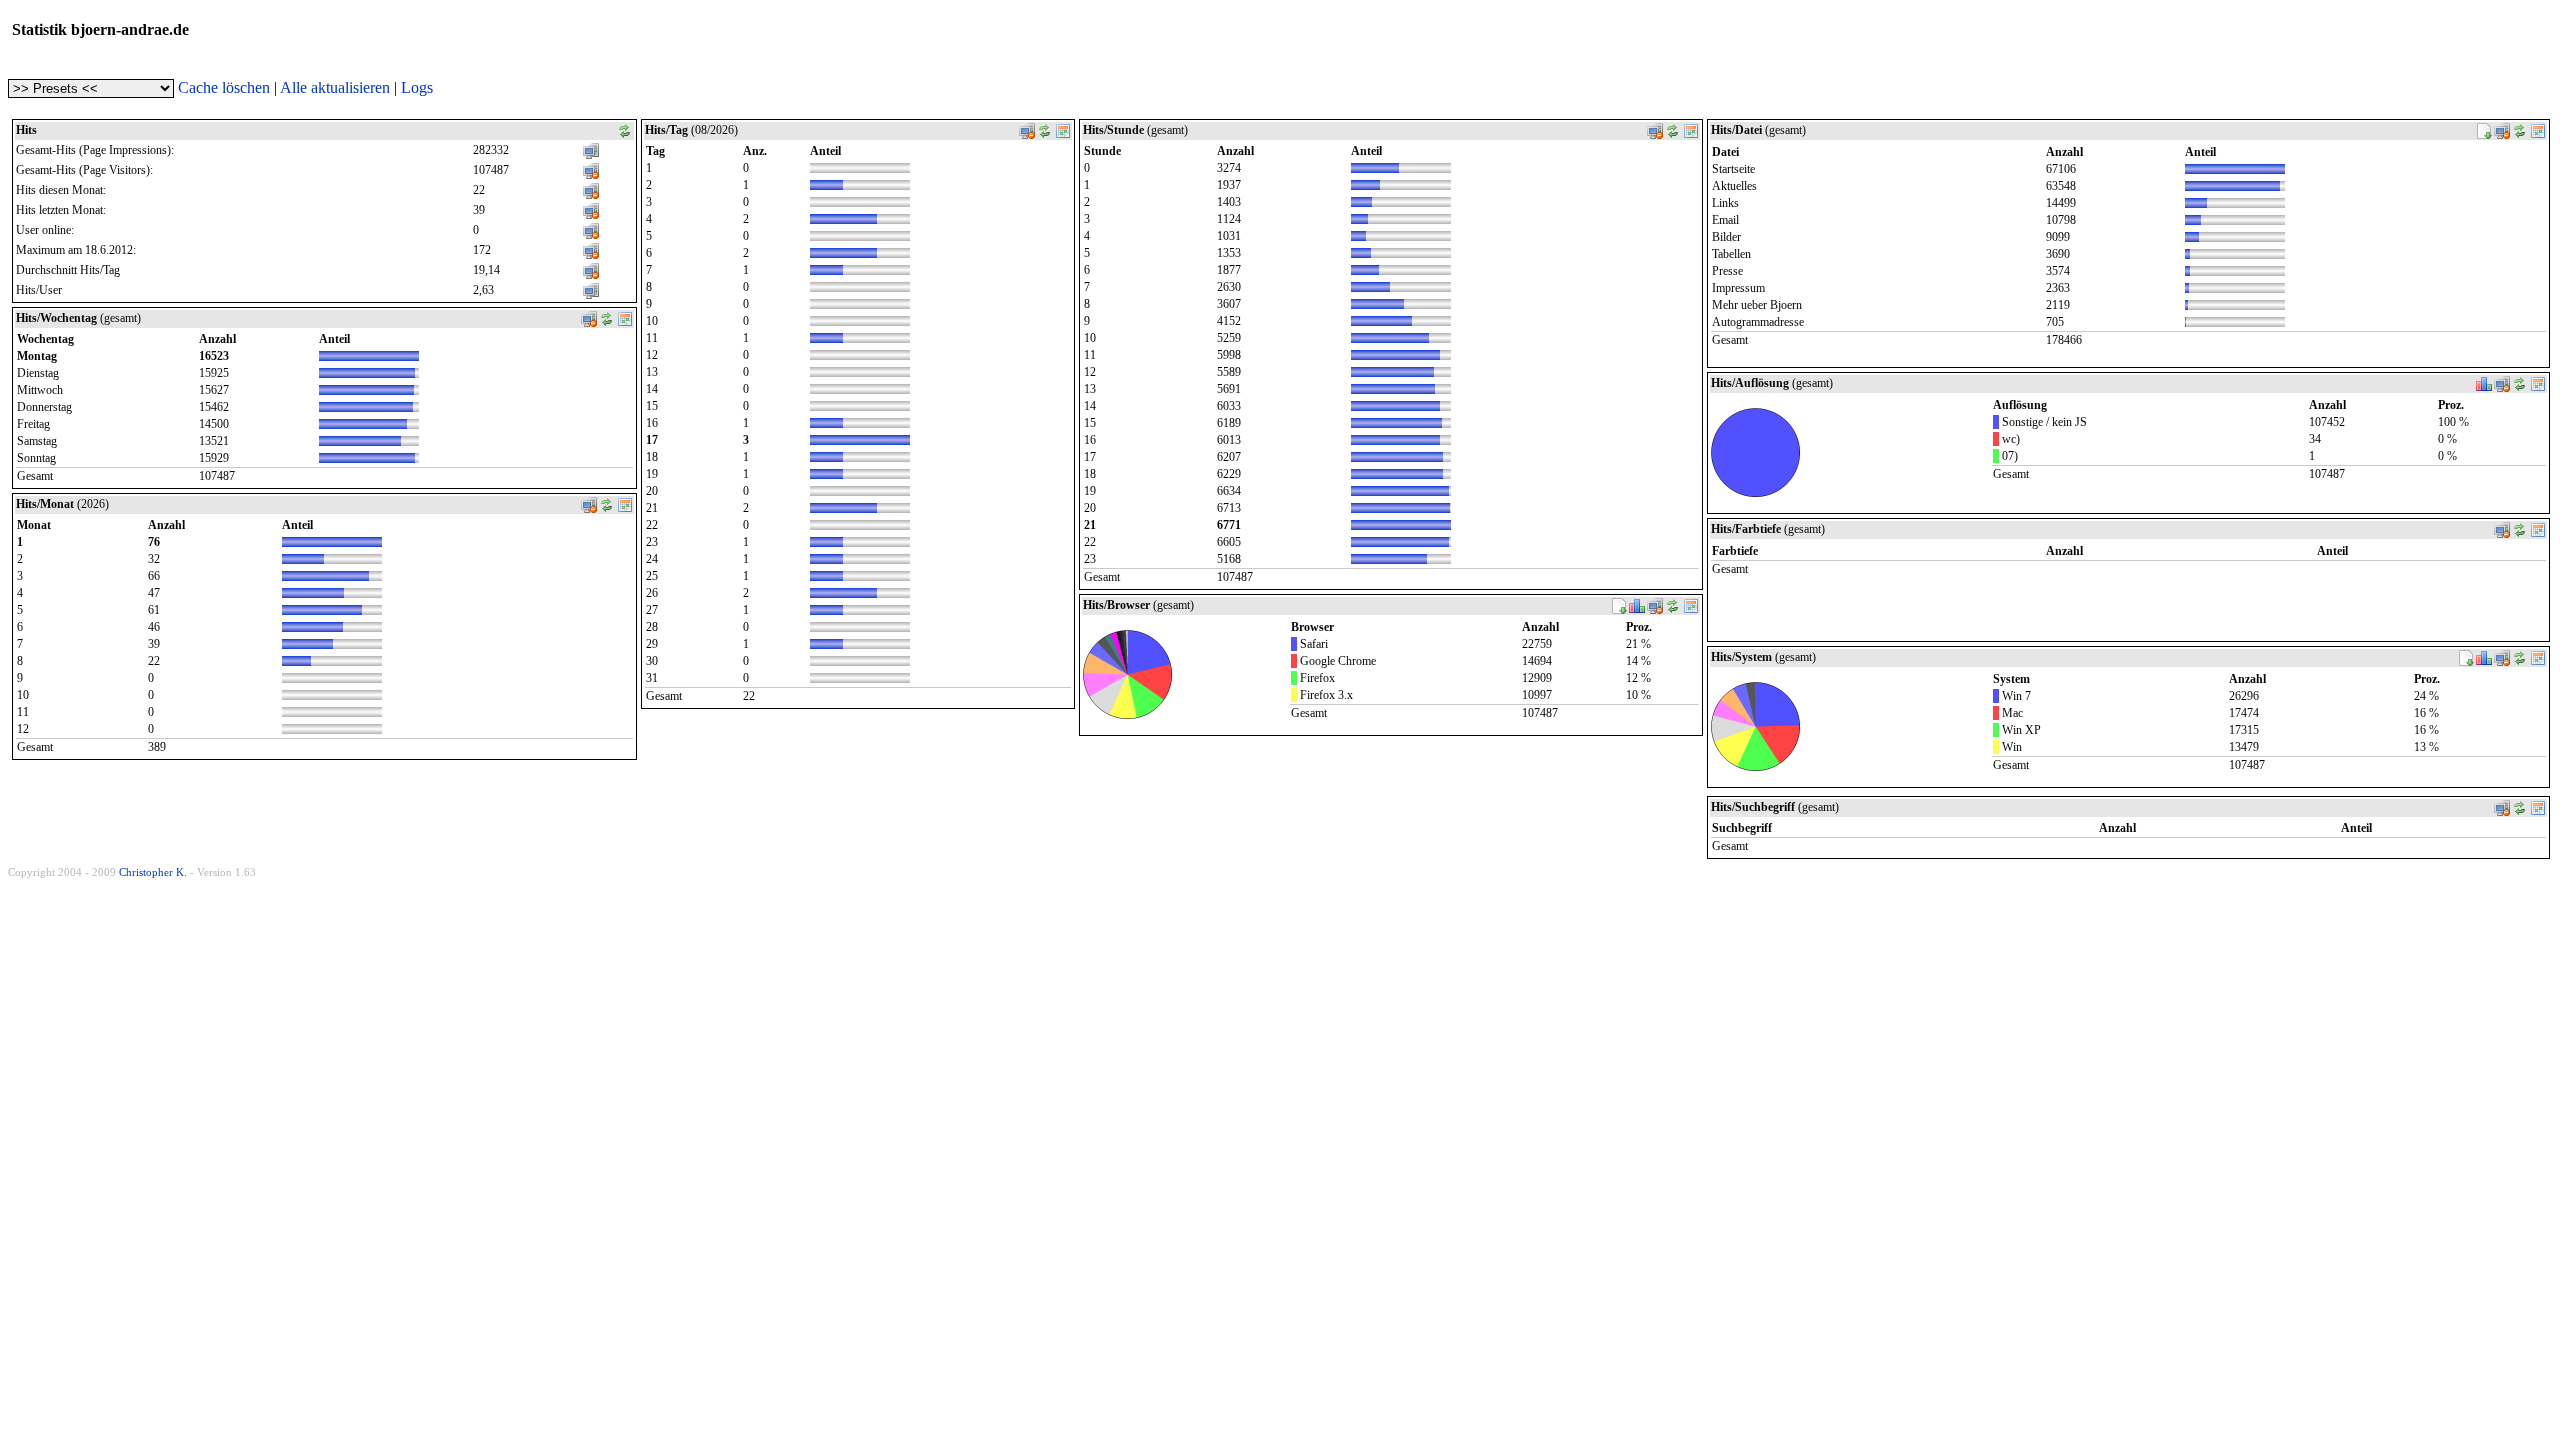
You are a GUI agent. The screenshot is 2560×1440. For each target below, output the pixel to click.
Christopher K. (153, 872)
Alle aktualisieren (335, 87)
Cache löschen (224, 87)
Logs (417, 87)
